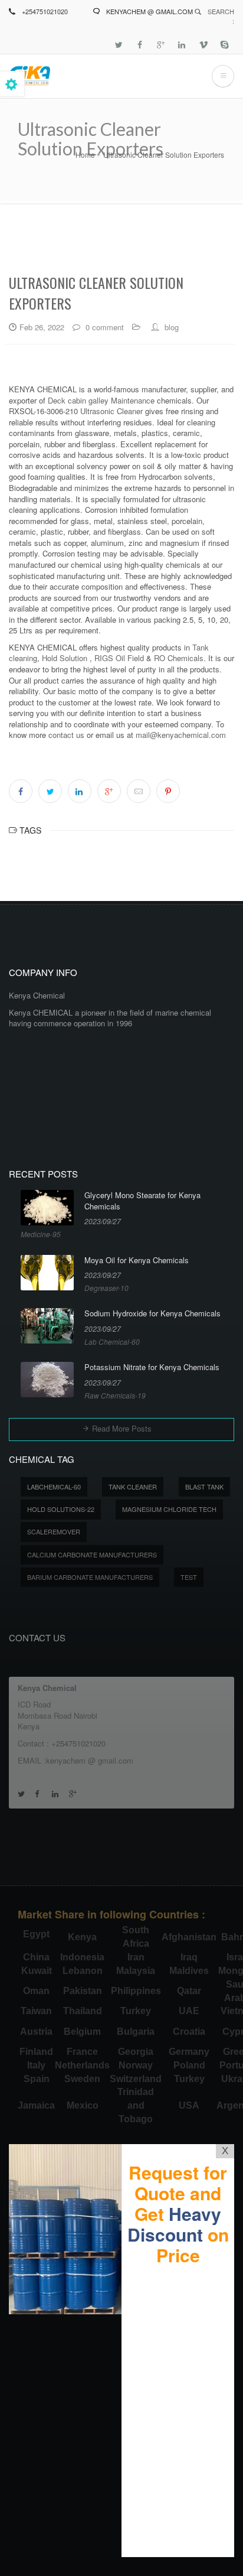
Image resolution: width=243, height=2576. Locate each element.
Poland (189, 2065)
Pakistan (83, 1991)
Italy (36, 2065)
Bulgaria (136, 2032)
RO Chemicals (178, 658)
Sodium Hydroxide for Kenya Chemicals (152, 1313)
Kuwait (37, 1971)
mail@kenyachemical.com (181, 735)
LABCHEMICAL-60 (54, 1487)
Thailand (83, 2011)
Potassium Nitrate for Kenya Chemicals (152, 1367)
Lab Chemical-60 (112, 1341)
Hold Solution (65, 658)
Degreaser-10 (106, 1288)
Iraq (189, 1957)
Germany (189, 2052)
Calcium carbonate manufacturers (92, 1554)
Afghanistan (189, 1937)
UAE (189, 2011)
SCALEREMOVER (54, 1531)
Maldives (189, 1971)
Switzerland (136, 2079)
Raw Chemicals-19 (115, 1395)
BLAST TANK (204, 1487)
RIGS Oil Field (119, 658)
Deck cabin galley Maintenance (101, 400)
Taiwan (36, 2011)
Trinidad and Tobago (136, 2105)
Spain (37, 2079)
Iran (136, 1957)
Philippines (136, 1991)
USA (189, 2105)
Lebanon (83, 1971)
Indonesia (82, 1957)
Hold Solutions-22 (61, 1509)
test (189, 1577)
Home (85, 155)
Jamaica (36, 2105)
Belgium (82, 2032)
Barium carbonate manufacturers (90, 1577)
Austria (36, 2032)
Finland (36, 2052)
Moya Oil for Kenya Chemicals (137, 1260)
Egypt (36, 1934)
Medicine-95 (41, 1234)
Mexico (83, 2105)
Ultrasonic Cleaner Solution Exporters (164, 155)
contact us (66, 735)
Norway (136, 2065)
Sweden (82, 2079)
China (36, 1957)
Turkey (136, 2011)
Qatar (189, 1991)
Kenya (82, 1937)
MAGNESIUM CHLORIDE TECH (169, 1509)
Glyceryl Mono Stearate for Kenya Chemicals (142, 1201)
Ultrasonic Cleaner (111, 411)
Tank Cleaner (133, 1487)
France (82, 2052)
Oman (36, 1991)
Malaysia (136, 1971)
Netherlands (82, 2065)
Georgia (136, 2052)
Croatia (189, 2032)
